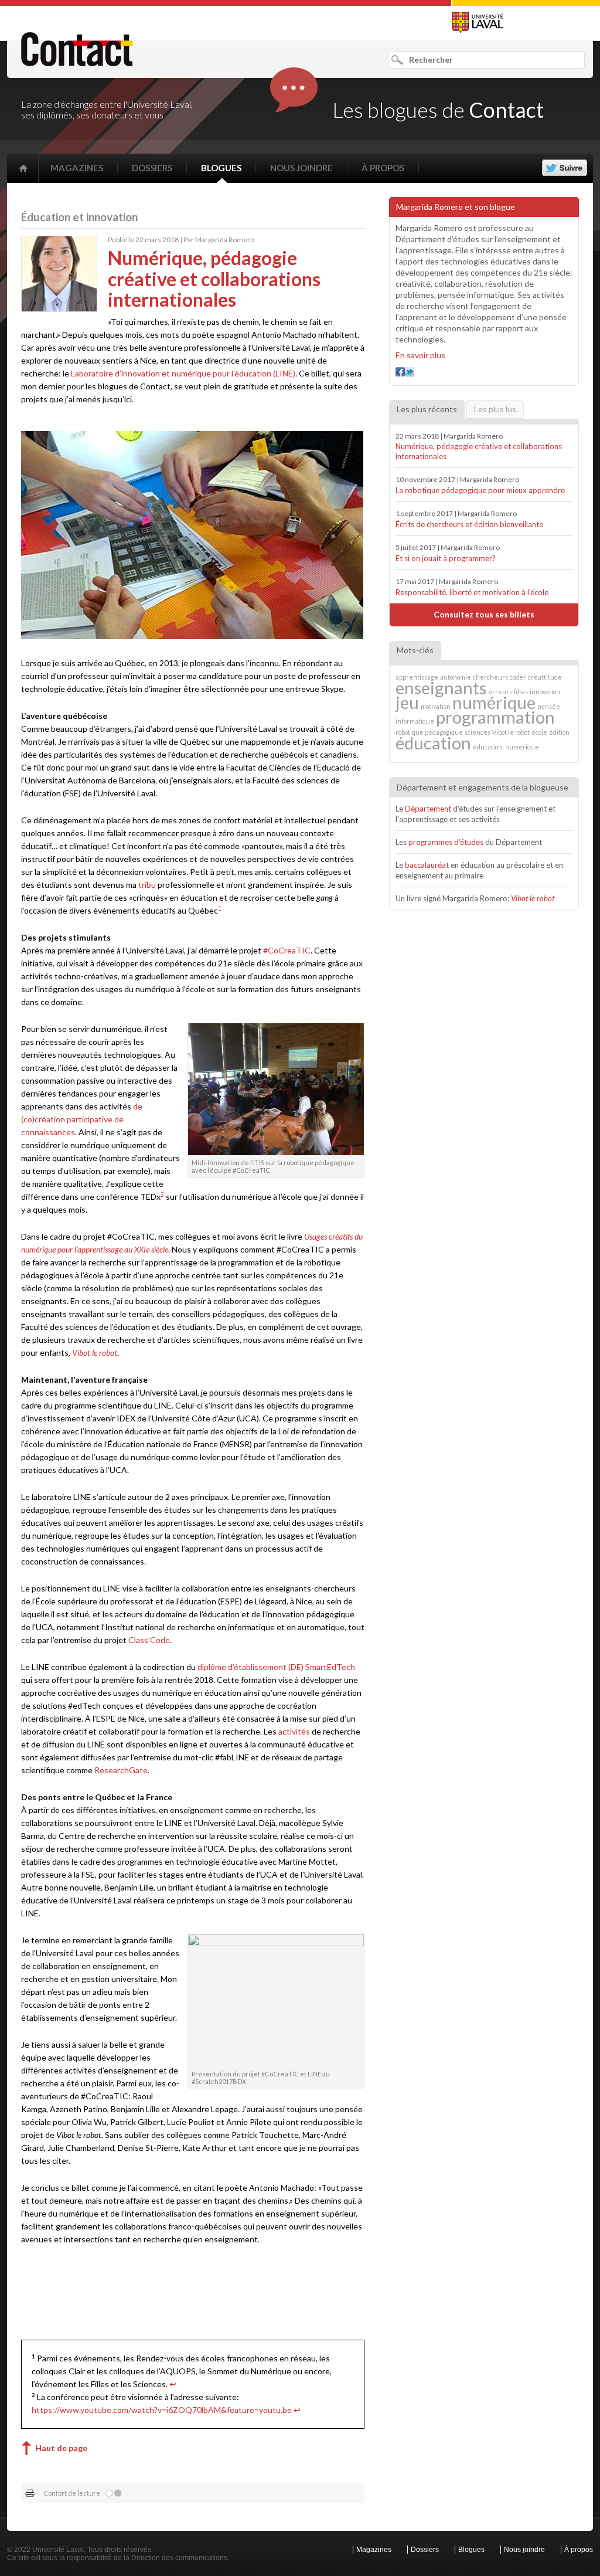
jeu (407, 702)
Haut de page (61, 2448)
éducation (433, 743)
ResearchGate (121, 1770)
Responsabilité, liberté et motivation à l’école (472, 592)
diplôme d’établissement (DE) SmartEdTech (276, 1667)
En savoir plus (420, 355)
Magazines (77, 168)
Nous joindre (301, 168)
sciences (478, 732)
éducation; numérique (506, 747)
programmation (495, 717)
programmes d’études (446, 842)
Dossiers (152, 168)
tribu (147, 885)
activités (294, 1731)
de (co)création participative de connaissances (82, 1119)
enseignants (441, 688)
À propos (383, 168)
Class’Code (149, 1640)
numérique (494, 702)
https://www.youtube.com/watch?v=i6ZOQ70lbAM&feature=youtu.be (162, 2410)
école (539, 732)
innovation (545, 692)
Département (428, 809)
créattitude (545, 677)
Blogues (221, 168)
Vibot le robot (95, 1353)
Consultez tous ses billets (484, 614)
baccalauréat (427, 865)
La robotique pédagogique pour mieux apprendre (480, 490)
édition (559, 732)
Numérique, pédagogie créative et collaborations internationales (479, 451)
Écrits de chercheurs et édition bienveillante (469, 524)
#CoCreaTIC (287, 950)
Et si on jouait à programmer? (446, 558)
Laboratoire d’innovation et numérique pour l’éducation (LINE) (183, 373)
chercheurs (490, 677)
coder (518, 677)
